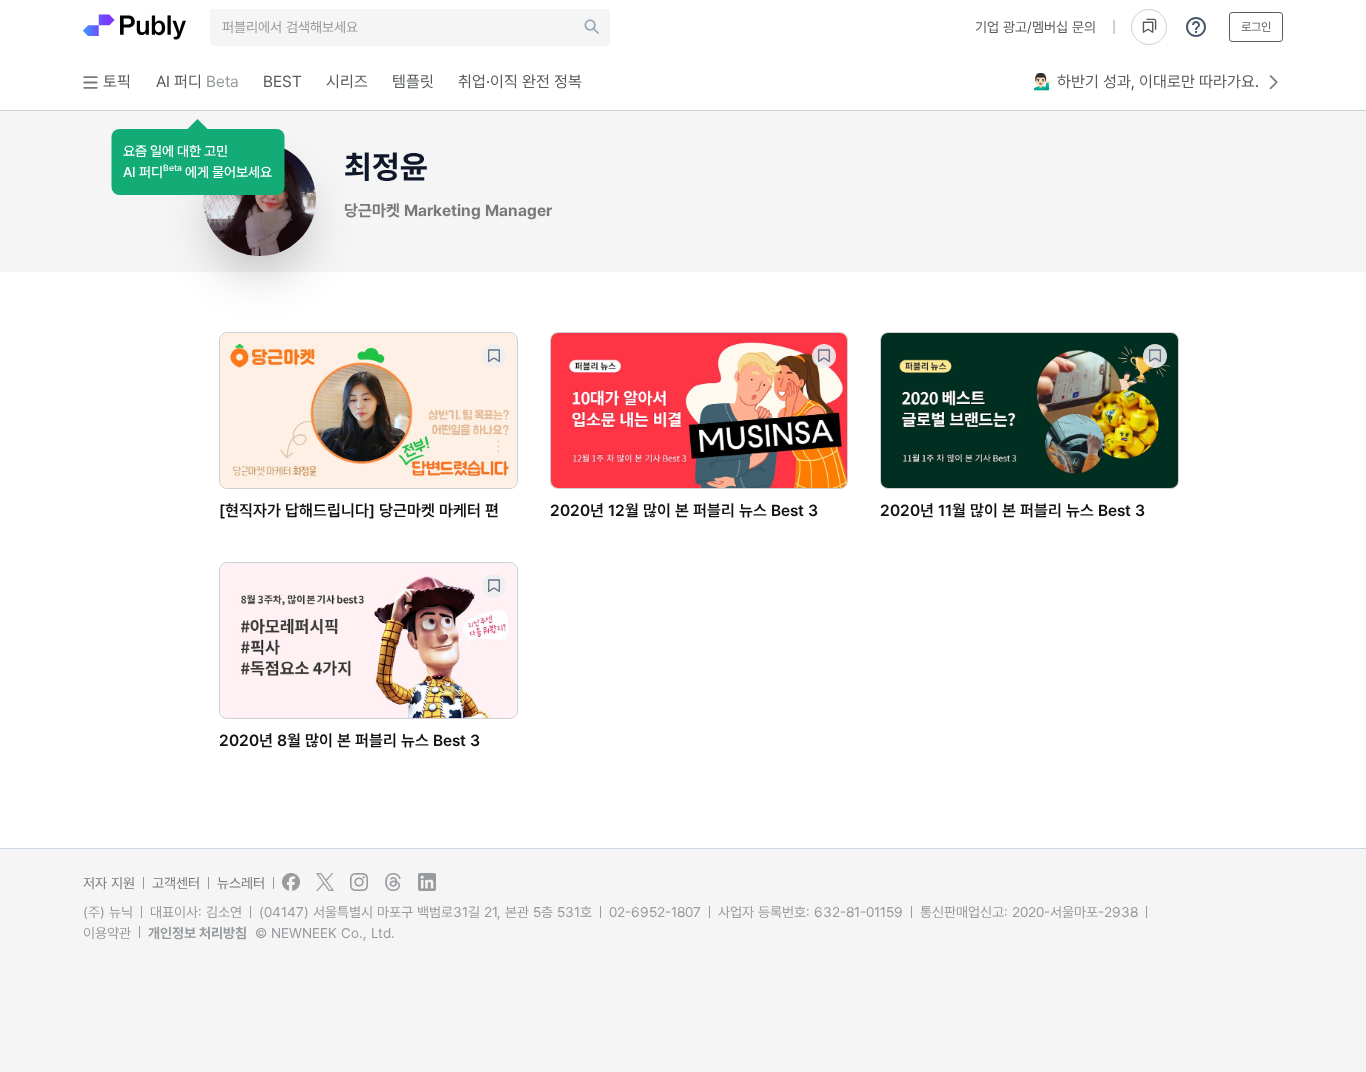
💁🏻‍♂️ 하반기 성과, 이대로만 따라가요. (1146, 81)
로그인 (1256, 27)
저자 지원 (109, 883)
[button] (197, 162)
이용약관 (107, 933)
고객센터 (176, 883)
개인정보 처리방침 (197, 933)
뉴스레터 (241, 883)
